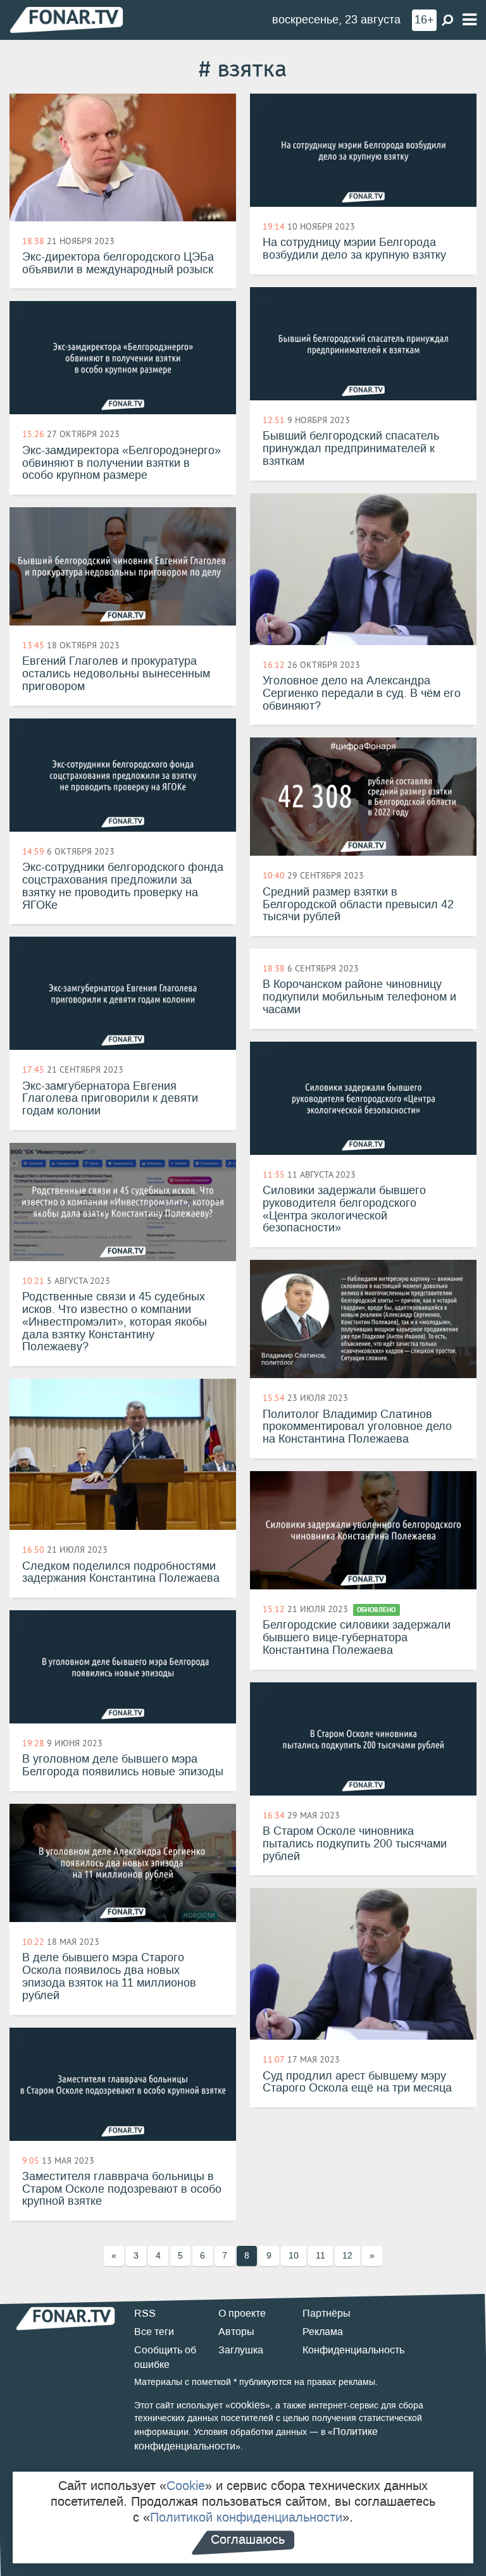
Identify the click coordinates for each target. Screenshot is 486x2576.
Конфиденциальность (353, 2350)
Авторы (236, 2332)
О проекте (242, 2313)
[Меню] (470, 20)
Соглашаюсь (248, 2539)
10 (294, 2256)
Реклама (323, 2332)
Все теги (154, 2332)
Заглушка (241, 2350)
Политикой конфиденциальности (246, 2517)
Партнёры (327, 2313)
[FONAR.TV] (66, 19)
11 (321, 2256)
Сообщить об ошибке (165, 2357)
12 (347, 2256)
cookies (248, 2405)
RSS (145, 2313)
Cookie (186, 2486)
